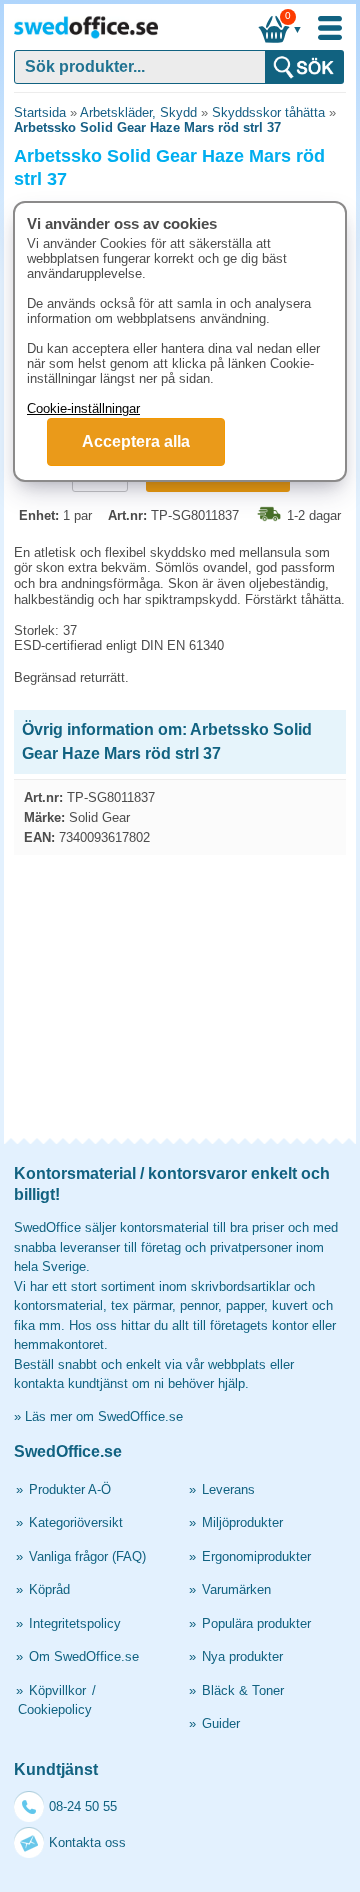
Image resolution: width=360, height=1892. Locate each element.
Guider (221, 1723)
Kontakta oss (87, 1842)
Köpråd (49, 1589)
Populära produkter (256, 1623)
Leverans (228, 1489)
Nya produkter (242, 1656)
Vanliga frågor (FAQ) (87, 1556)
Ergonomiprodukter (256, 1556)
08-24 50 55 (83, 1806)
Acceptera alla (136, 441)
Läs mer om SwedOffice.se (104, 1416)
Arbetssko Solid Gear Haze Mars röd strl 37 (147, 127)
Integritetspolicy (75, 1623)
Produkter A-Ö (70, 1489)
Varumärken (236, 1589)
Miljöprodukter (242, 1522)
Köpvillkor (57, 1690)
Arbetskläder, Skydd (138, 112)
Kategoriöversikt (76, 1522)
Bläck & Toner (243, 1690)
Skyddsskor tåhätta (268, 112)
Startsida (40, 112)
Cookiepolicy (55, 1709)
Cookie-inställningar (83, 408)
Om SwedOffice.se (84, 1656)
